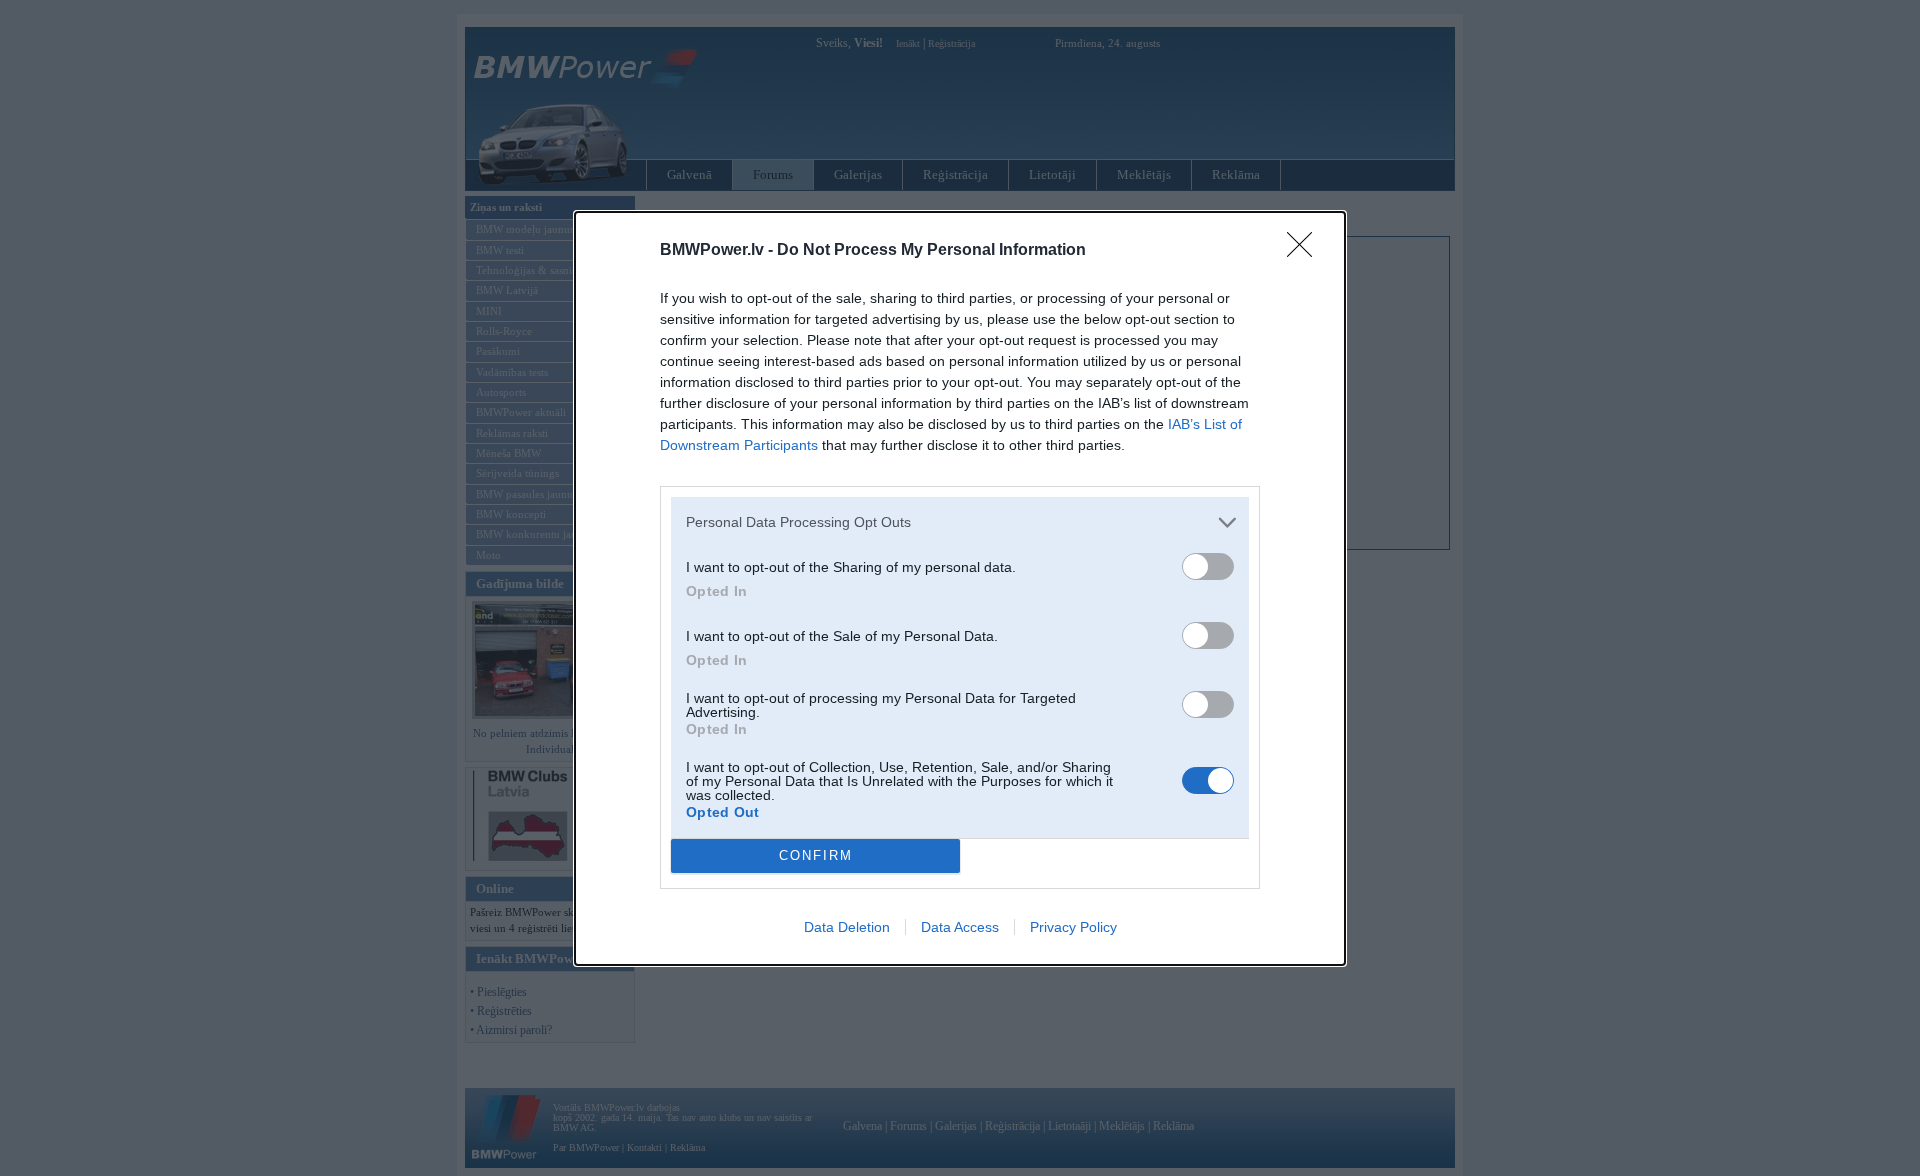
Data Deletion (847, 927)
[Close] (1306, 251)
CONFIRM (816, 855)
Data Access (960, 927)
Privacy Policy (1073, 927)
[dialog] (960, 588)
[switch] (1208, 566)
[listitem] (960, 522)
